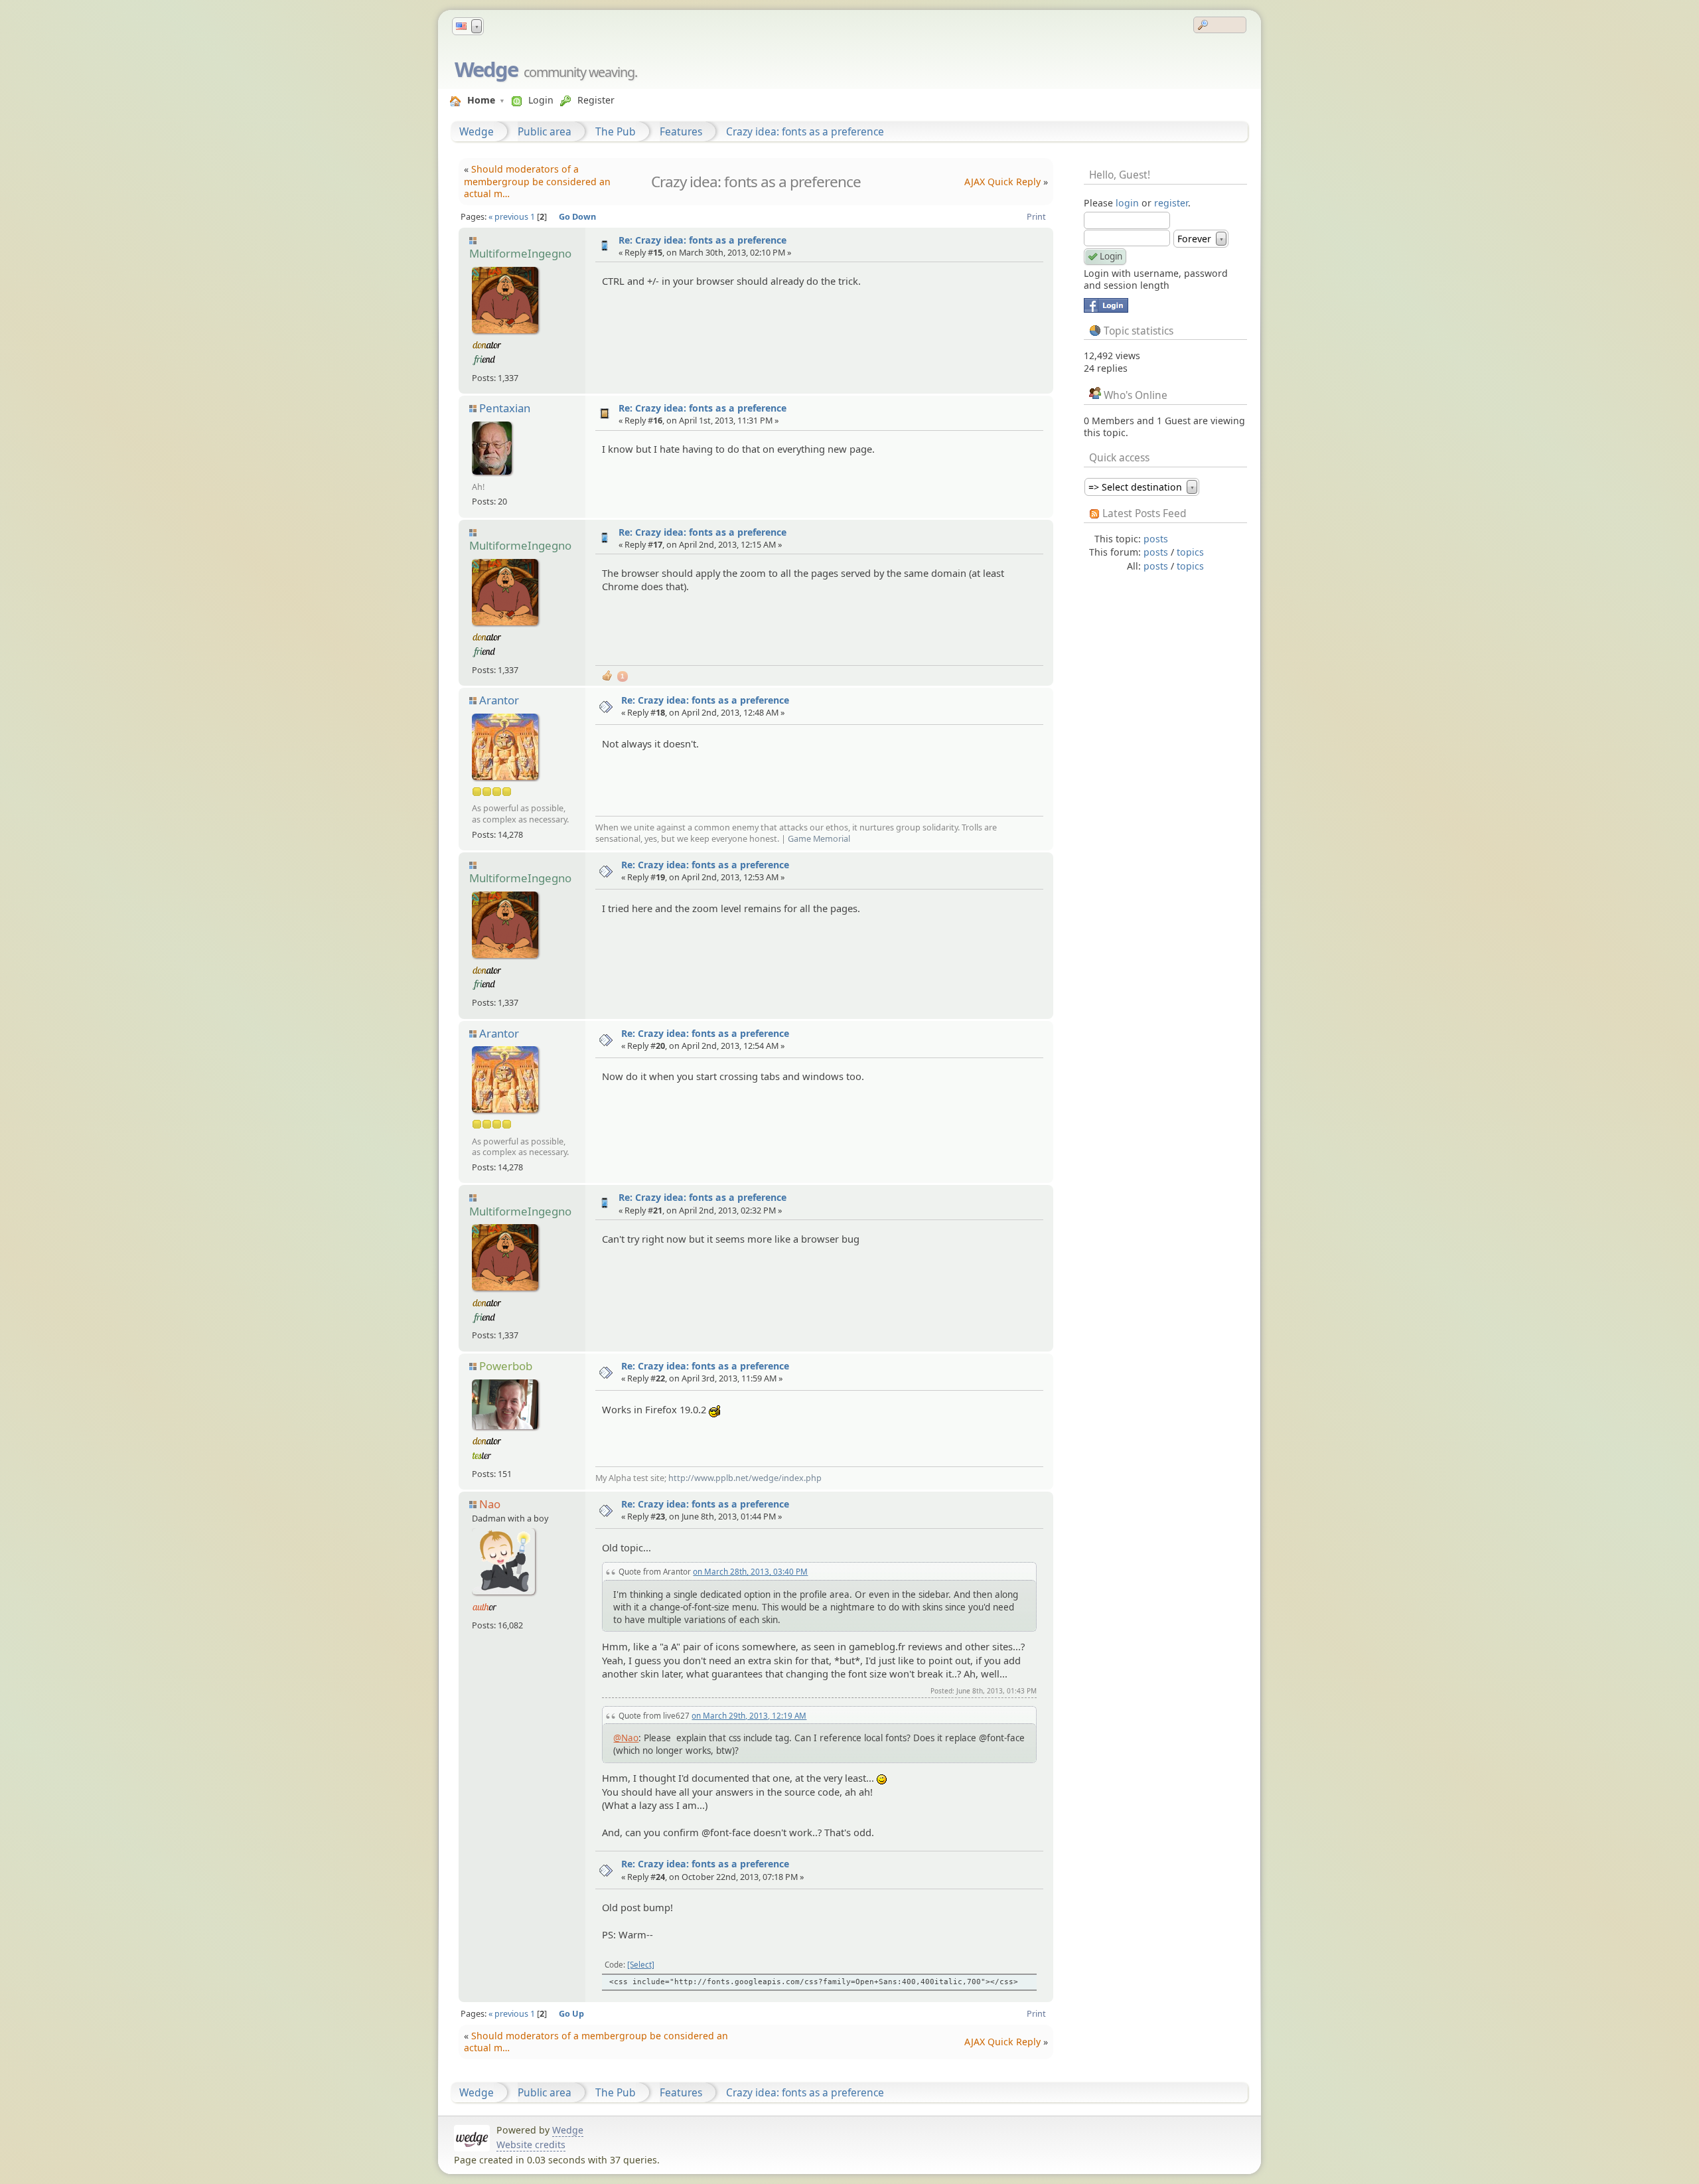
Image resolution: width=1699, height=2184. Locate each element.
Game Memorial (819, 838)
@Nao (626, 1738)
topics (1190, 552)
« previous (508, 216)
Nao (490, 1504)
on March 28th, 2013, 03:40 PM (750, 1571)
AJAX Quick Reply (1002, 182)
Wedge (486, 69)
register (1171, 203)
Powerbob (506, 1366)
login (1127, 203)
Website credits (531, 2145)
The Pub (616, 131)
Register (596, 100)
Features (681, 131)
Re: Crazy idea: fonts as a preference (702, 240)
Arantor (499, 700)
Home (481, 100)
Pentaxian (505, 408)
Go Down (577, 216)
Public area (545, 131)
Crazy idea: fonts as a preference (805, 131)
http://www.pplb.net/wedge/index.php (745, 1478)
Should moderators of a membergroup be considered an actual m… (537, 181)
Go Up (571, 2013)
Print (1036, 216)
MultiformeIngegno (520, 253)
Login (541, 100)
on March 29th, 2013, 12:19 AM (749, 1715)
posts (1156, 539)
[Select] (641, 1964)
